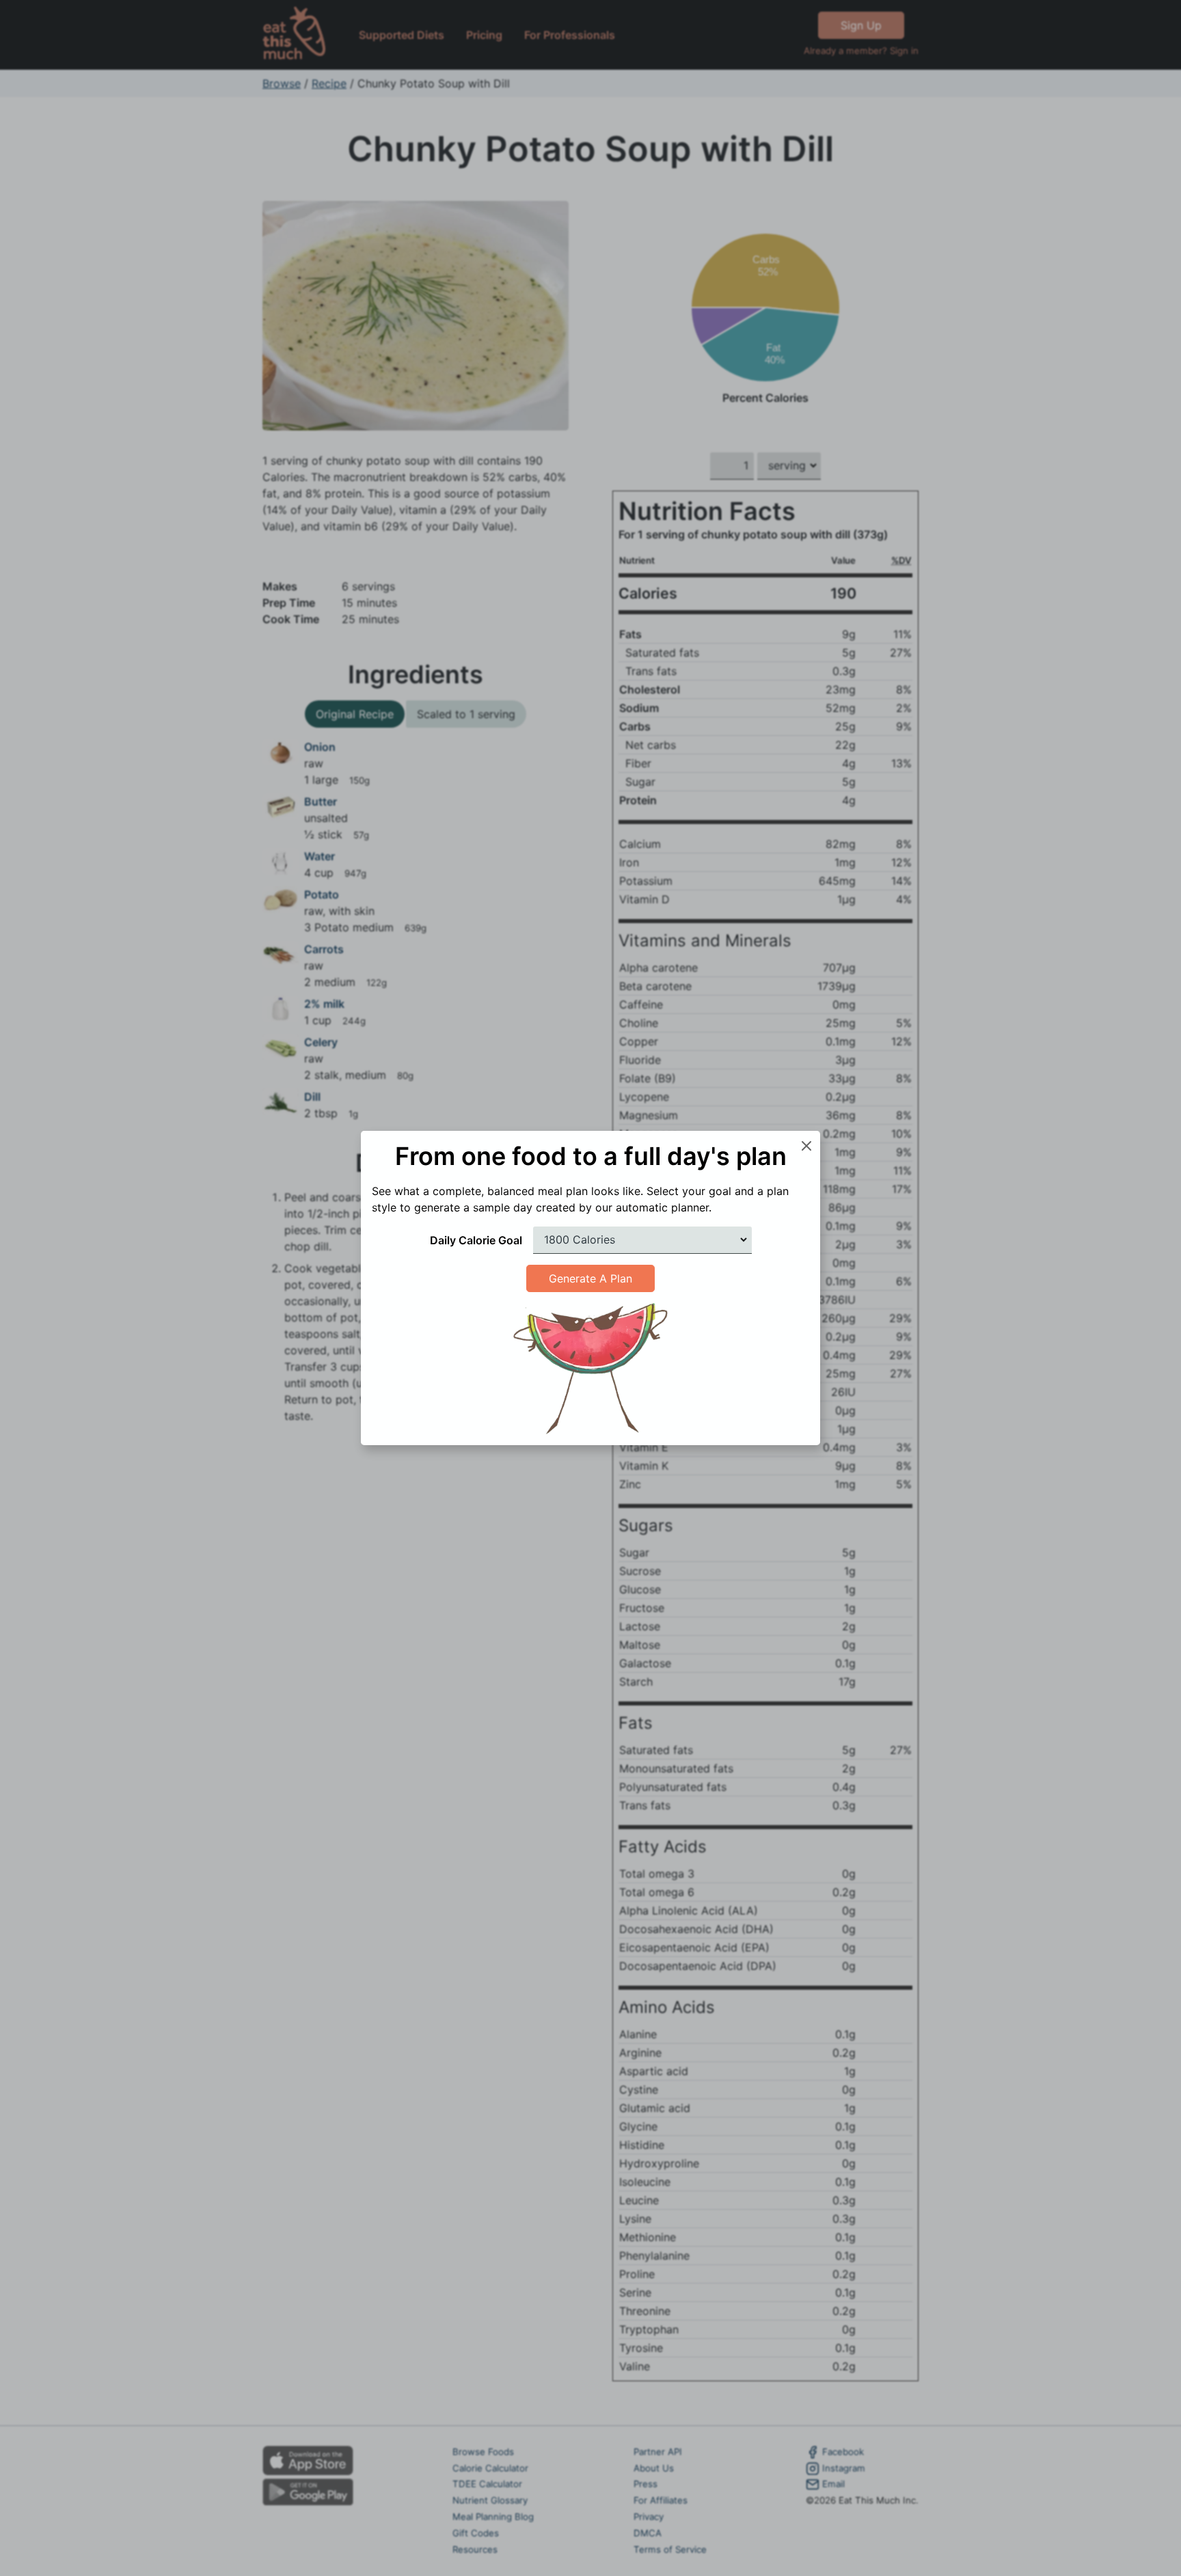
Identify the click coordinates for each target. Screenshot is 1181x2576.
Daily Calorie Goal (476, 1240)
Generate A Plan (590, 1278)
